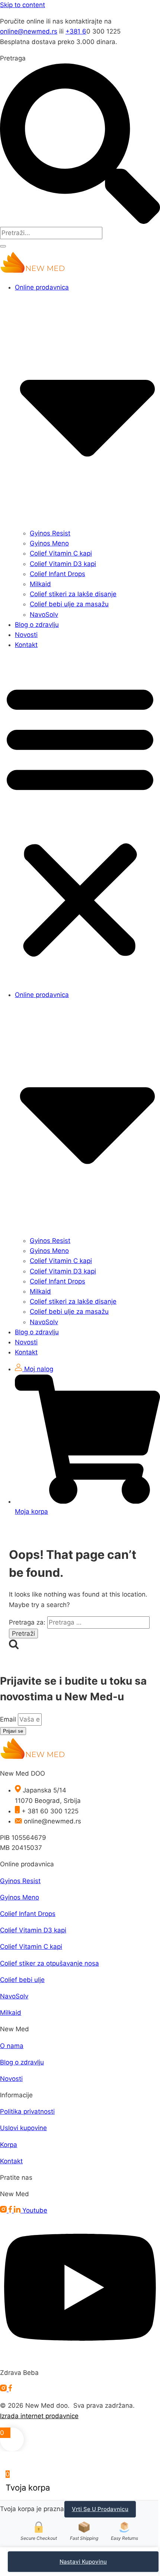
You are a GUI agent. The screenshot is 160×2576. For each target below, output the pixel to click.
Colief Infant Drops (57, 574)
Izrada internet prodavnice (39, 2416)
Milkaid (40, 584)
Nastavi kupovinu (83, 2562)
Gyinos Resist (50, 533)
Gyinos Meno (49, 543)
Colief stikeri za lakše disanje (73, 594)
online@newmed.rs (29, 31)
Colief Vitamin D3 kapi (63, 564)
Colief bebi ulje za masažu (69, 604)
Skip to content (23, 5)
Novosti (26, 635)
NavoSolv (44, 615)
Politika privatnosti (27, 2111)
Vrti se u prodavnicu (100, 2509)
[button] (80, 820)
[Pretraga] (3, 246)
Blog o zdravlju (37, 625)
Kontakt (26, 645)
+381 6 (76, 31)
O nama (12, 2046)
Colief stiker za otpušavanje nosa (49, 1963)
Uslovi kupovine (23, 2128)
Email (9, 1719)
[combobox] (51, 233)
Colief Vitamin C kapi (61, 553)
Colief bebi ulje (22, 1980)
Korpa (9, 2145)
